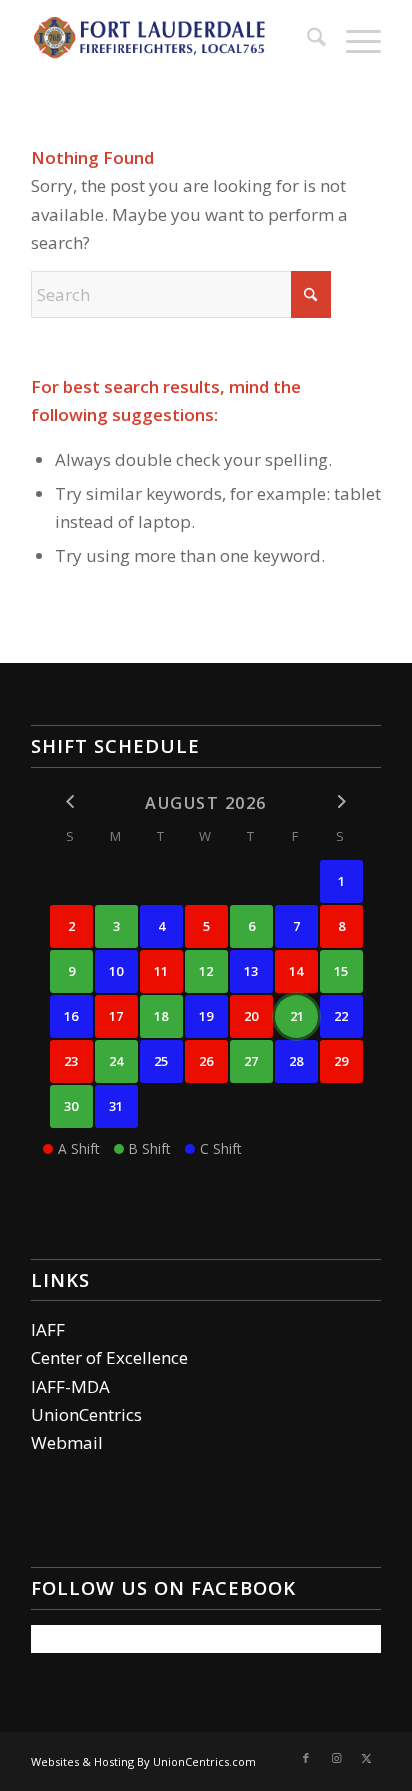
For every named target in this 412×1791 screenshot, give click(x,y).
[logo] (171, 40)
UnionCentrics (86, 1414)
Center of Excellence (109, 1357)
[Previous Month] (71, 801)
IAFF (48, 1329)
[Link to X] (366, 1758)
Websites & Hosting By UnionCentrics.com (143, 1761)
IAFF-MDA (70, 1386)
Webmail (67, 1442)
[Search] (306, 40)
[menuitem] (306, 40)
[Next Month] (341, 801)
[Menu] (353, 40)
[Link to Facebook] (306, 1758)
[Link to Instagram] (336, 1758)
